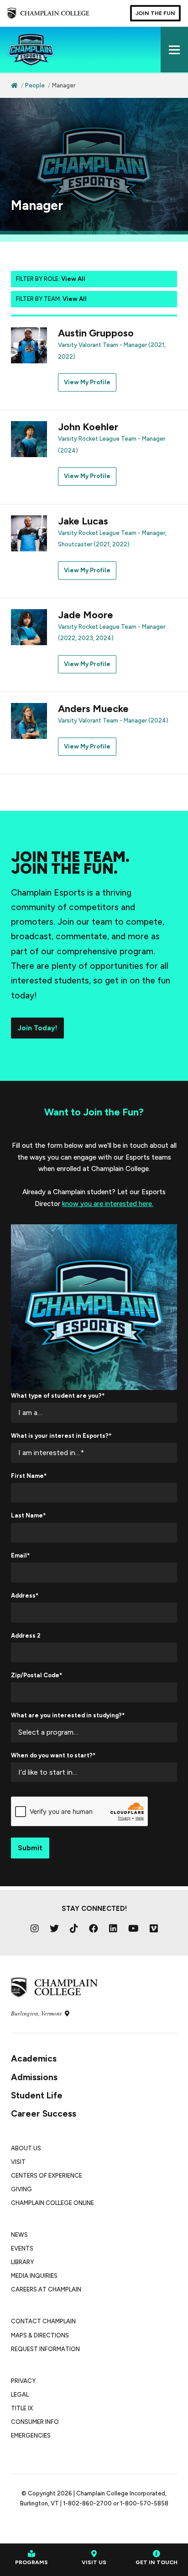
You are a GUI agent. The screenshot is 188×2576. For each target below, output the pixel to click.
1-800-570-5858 (144, 2503)
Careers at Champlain (46, 2289)
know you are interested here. (108, 1204)
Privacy (23, 2381)
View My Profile (87, 382)
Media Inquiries (34, 2276)
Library (22, 2262)
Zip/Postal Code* (37, 1675)
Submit (30, 1848)
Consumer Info (35, 2422)
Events (22, 2248)
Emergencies (31, 2436)
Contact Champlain (43, 2321)
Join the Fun (155, 13)
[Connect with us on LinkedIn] (113, 1929)
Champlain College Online (52, 2203)
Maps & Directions (40, 2335)
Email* (20, 1555)
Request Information (45, 2349)
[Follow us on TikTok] (74, 1929)
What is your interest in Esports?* (61, 1436)
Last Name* (28, 1515)
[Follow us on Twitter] (54, 1929)
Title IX (22, 2408)
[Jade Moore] (29, 626)
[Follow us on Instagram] (35, 1929)
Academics (34, 2059)
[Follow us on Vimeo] (154, 1929)
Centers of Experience (47, 2176)
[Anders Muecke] (29, 720)
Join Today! (37, 1028)
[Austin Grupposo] (29, 345)
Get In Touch (157, 2562)
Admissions (34, 2077)
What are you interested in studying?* (68, 1715)
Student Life (37, 2095)
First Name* (29, 1476)
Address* (25, 1596)
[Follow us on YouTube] (133, 1929)
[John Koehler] (29, 439)
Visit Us (94, 2562)
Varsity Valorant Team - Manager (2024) (113, 720)
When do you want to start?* (53, 1755)
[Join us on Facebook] (94, 1929)
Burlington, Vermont (37, 2013)
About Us (26, 2148)
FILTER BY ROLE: (51, 279)
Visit (18, 2162)
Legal (20, 2395)
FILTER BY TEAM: (51, 299)
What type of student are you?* (58, 1396)
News (19, 2235)
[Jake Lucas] (29, 533)
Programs (31, 2562)
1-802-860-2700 (87, 2503)
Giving (21, 2189)
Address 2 (26, 1636)
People (35, 85)
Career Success (44, 2114)
